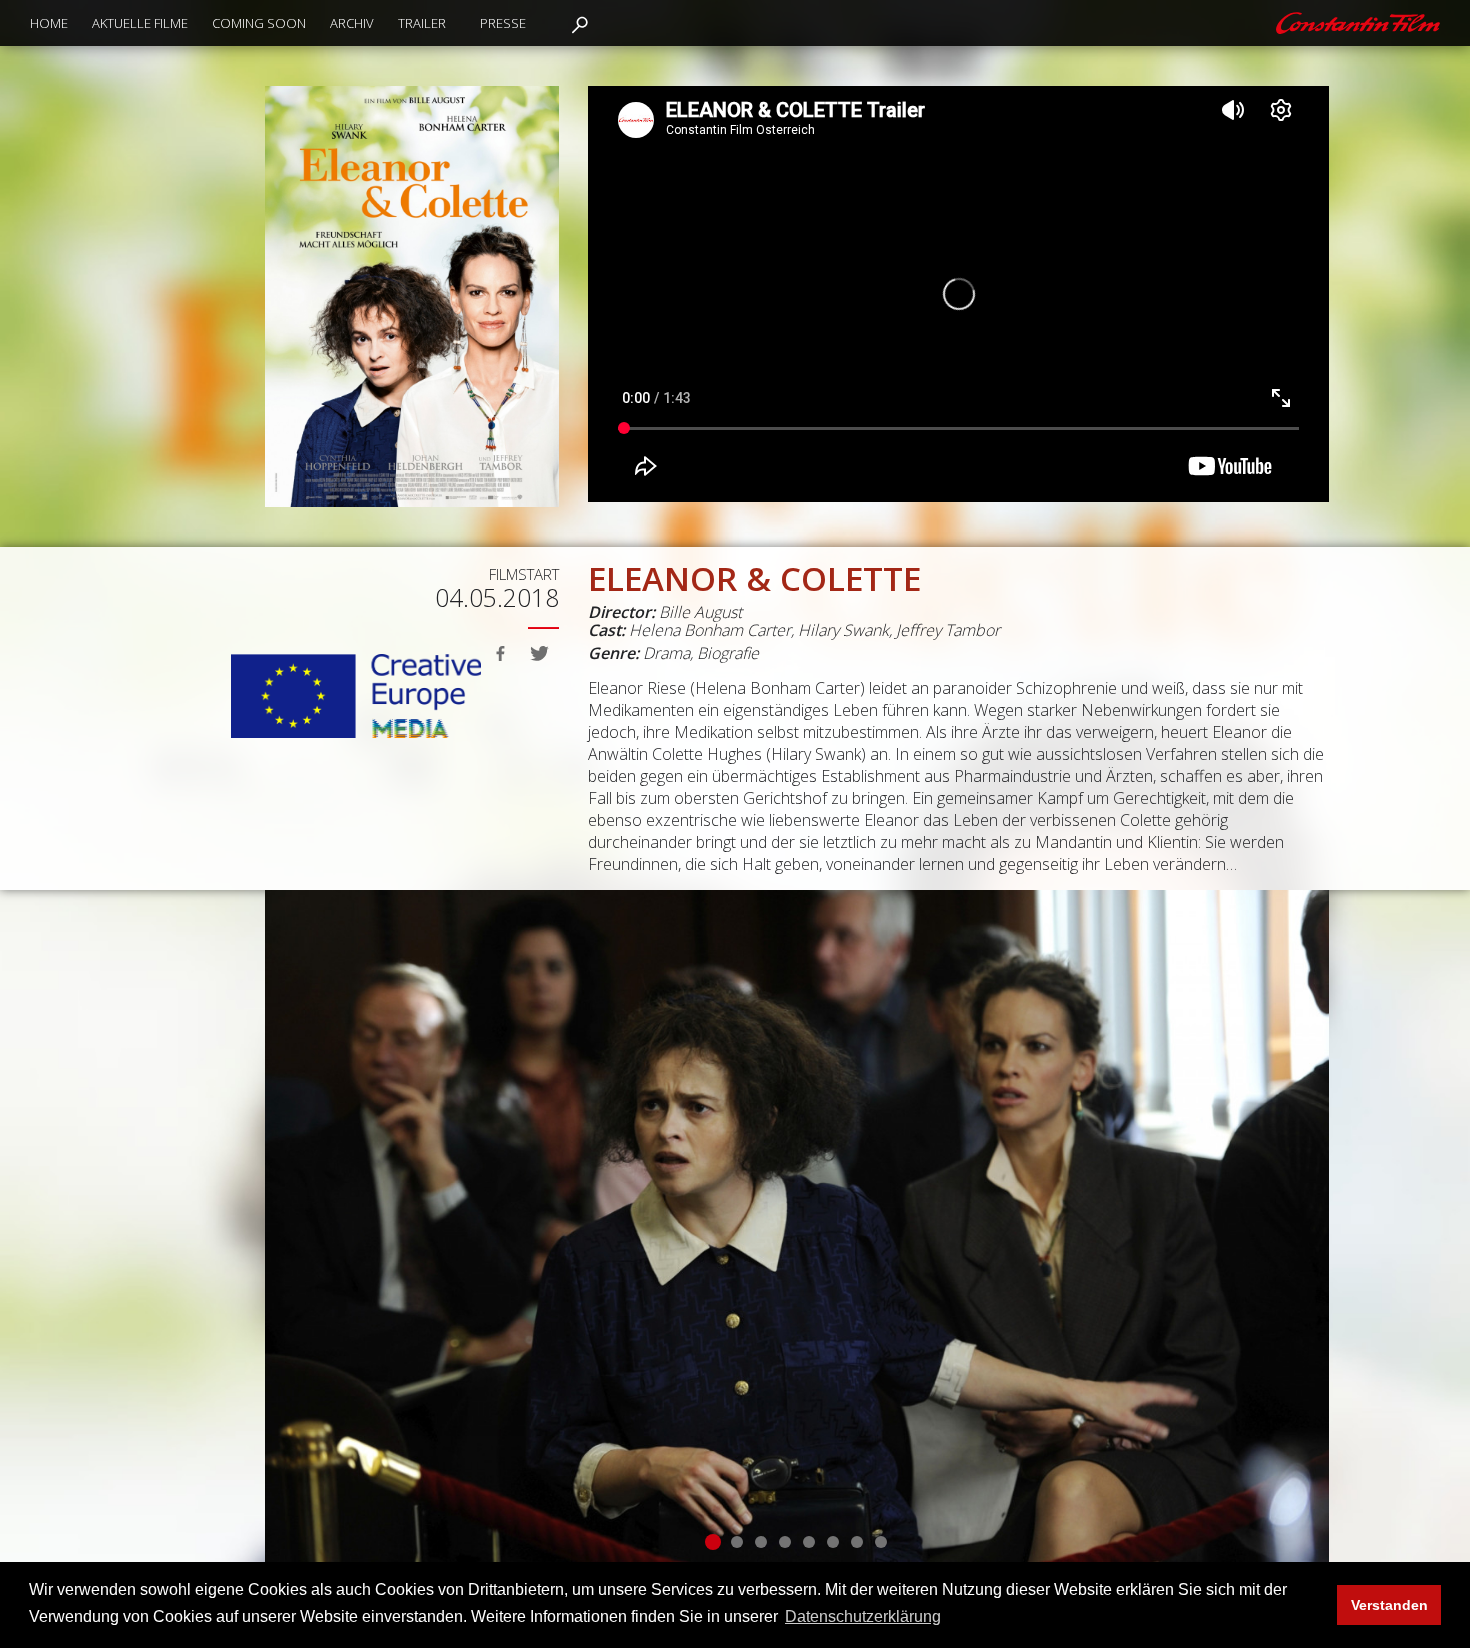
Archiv (352, 23)
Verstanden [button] (1389, 1605)
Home (49, 23)
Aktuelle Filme (140, 23)
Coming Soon (259, 23)
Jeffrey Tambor (948, 630)
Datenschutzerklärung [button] (863, 1616)
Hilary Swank (843, 630)
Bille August (700, 612)
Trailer (422, 23)
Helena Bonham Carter (710, 630)
